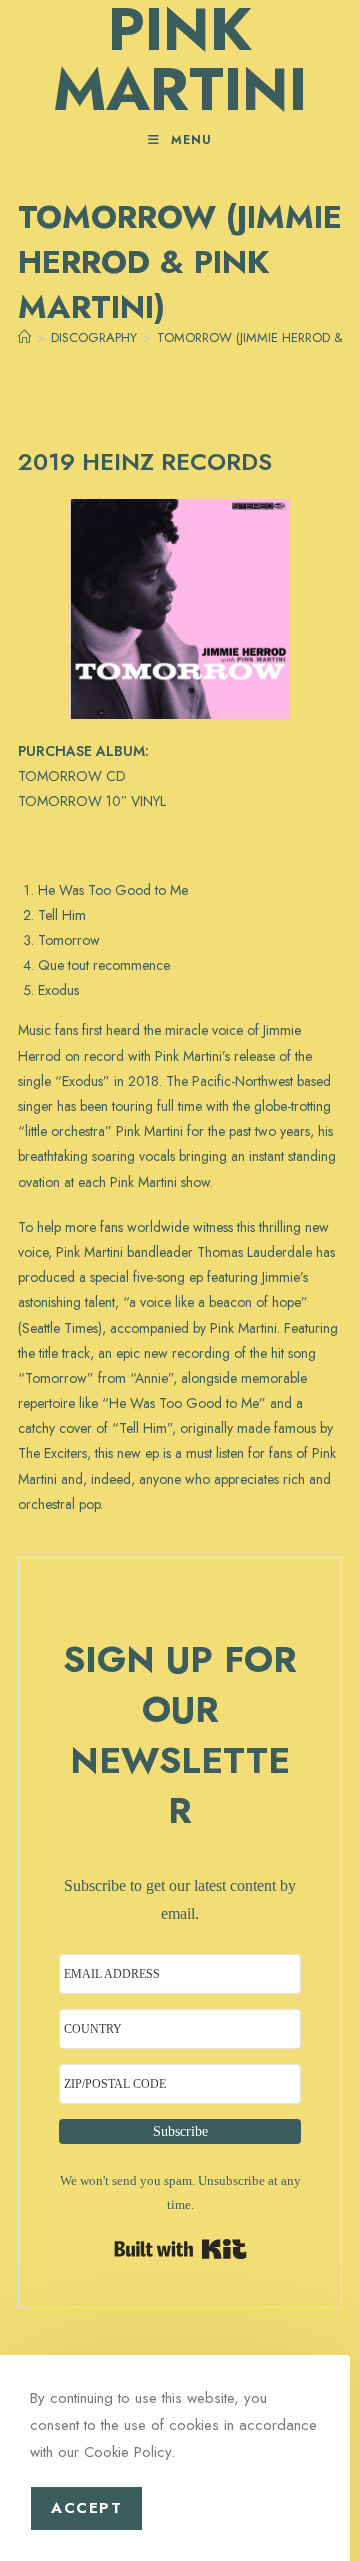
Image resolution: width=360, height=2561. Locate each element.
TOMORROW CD (72, 776)
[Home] (24, 337)
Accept (86, 2508)
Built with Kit (180, 2249)
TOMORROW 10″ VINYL (92, 801)
